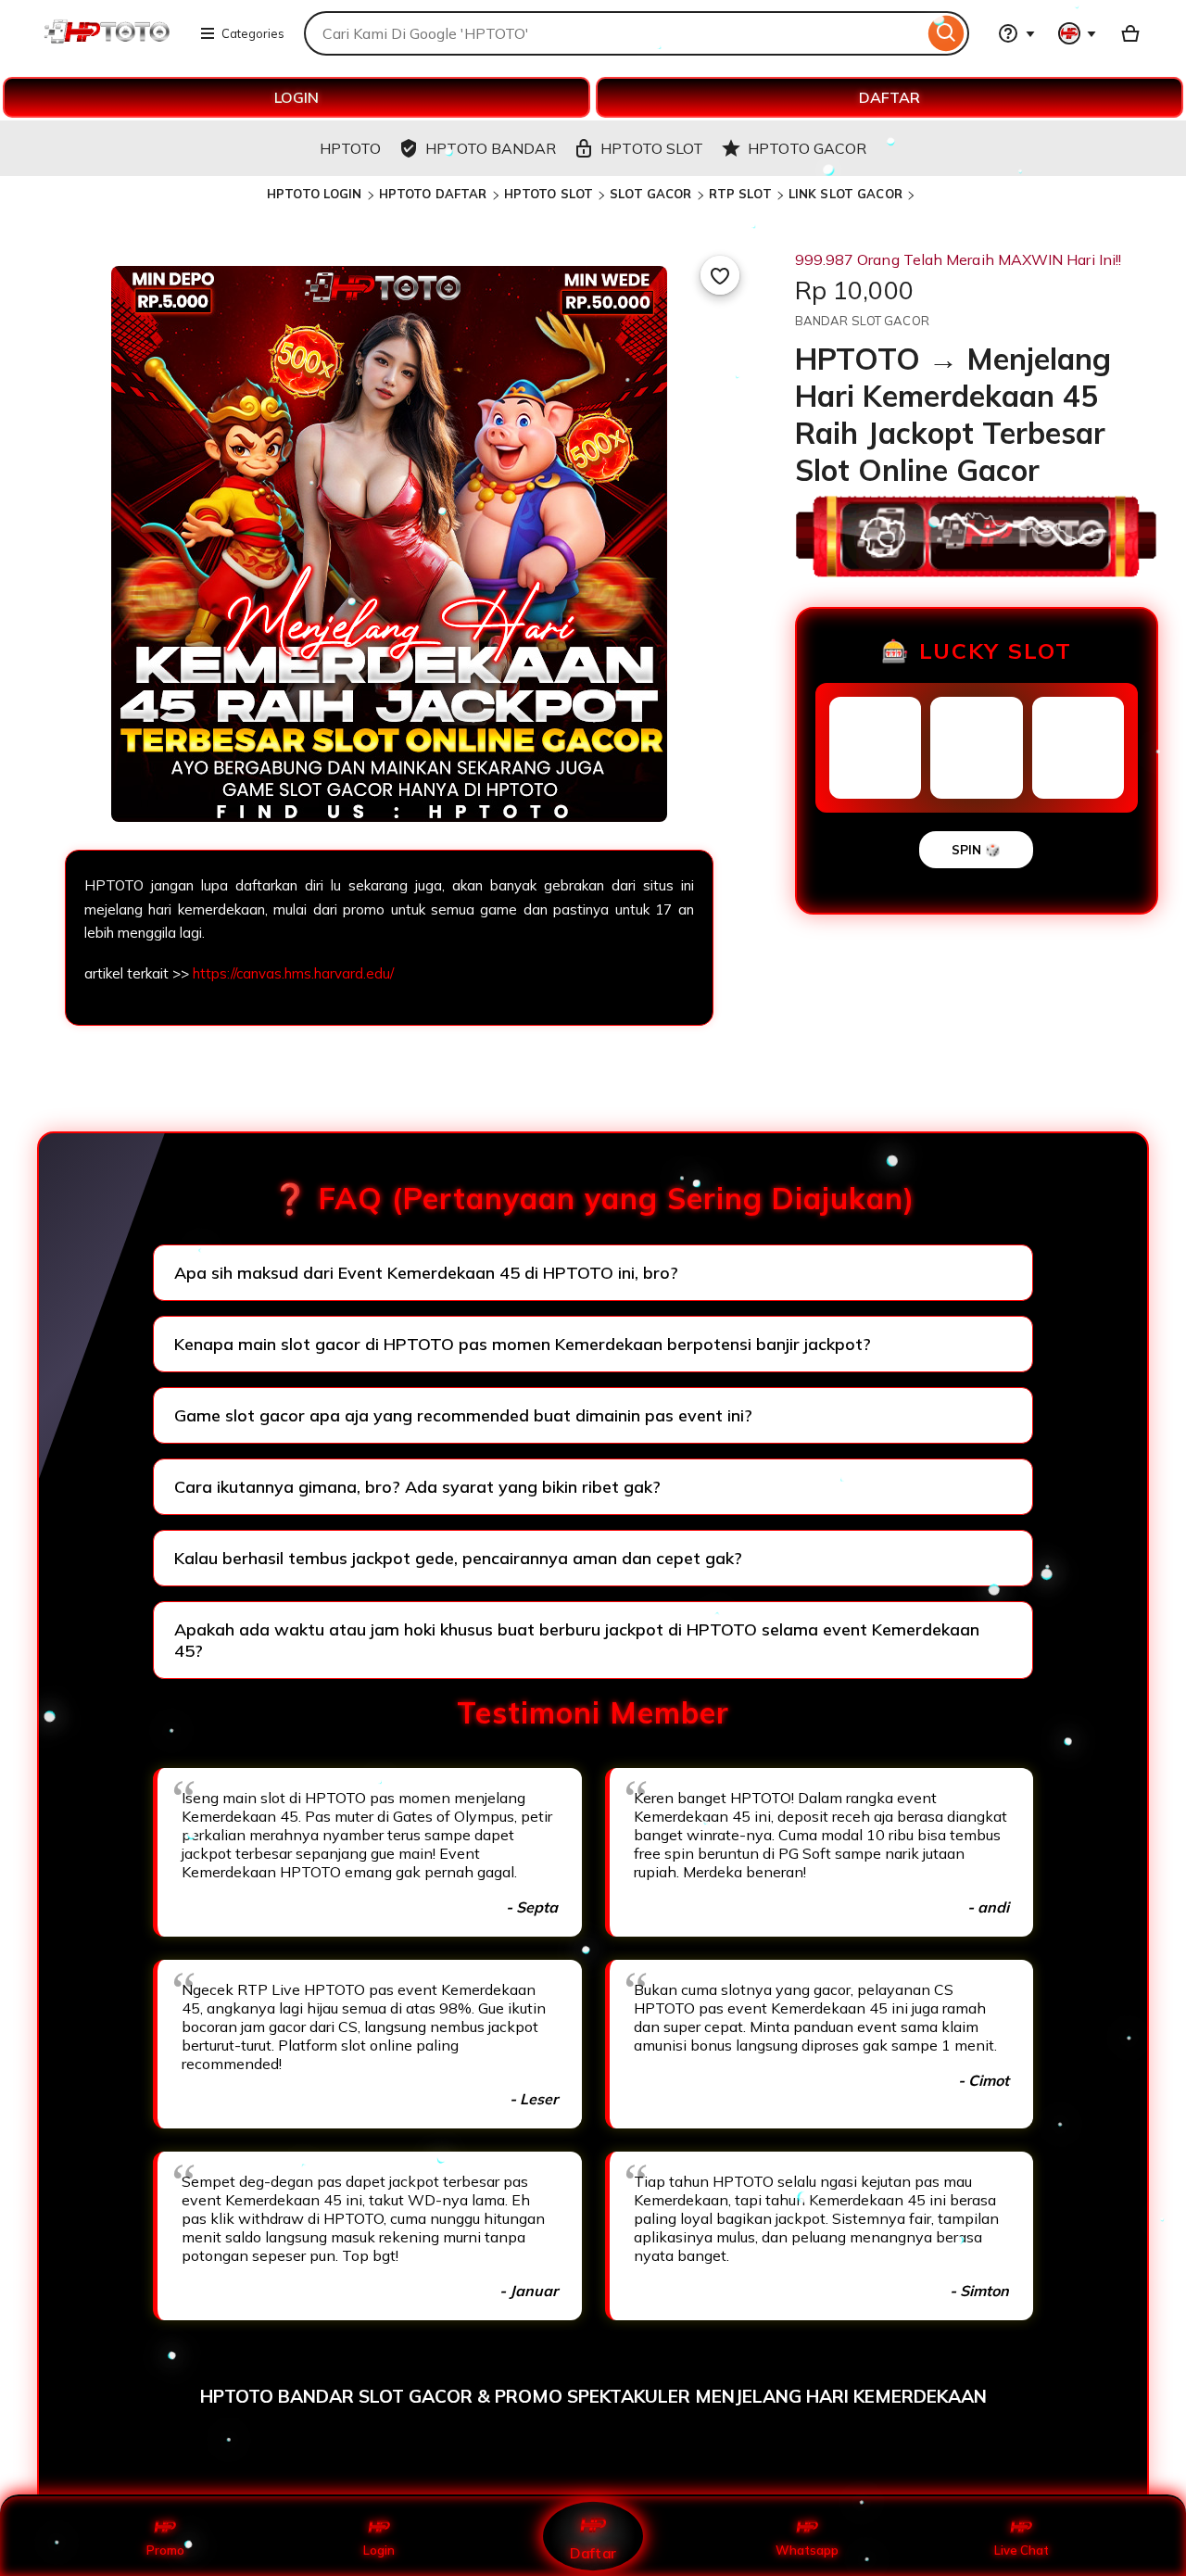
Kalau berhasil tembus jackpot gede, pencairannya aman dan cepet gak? (458, 1558)
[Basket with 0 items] (1130, 33)
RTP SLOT (740, 194)
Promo (165, 2550)
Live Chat (1022, 2550)
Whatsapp (807, 2550)
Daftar (593, 2552)
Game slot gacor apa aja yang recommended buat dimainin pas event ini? (463, 1415)
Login (379, 2550)
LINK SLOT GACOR (845, 194)
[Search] (946, 33)
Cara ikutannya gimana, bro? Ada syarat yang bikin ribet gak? (417, 1487)
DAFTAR (889, 97)
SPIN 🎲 (976, 850)
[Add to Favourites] (720, 275)
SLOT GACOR (650, 194)
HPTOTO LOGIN (315, 194)
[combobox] (614, 33)
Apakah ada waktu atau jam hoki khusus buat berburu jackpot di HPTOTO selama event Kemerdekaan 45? (577, 1640)
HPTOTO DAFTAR (433, 194)
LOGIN (296, 97)
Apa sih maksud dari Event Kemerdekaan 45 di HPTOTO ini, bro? (426, 1273)
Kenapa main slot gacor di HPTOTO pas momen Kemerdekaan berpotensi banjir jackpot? (523, 1344)
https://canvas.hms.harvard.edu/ (293, 973)
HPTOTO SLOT (549, 194)
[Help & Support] (1016, 33)
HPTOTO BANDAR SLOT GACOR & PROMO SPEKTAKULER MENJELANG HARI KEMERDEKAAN (593, 2396)
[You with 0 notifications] (1078, 33)
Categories (253, 33)
